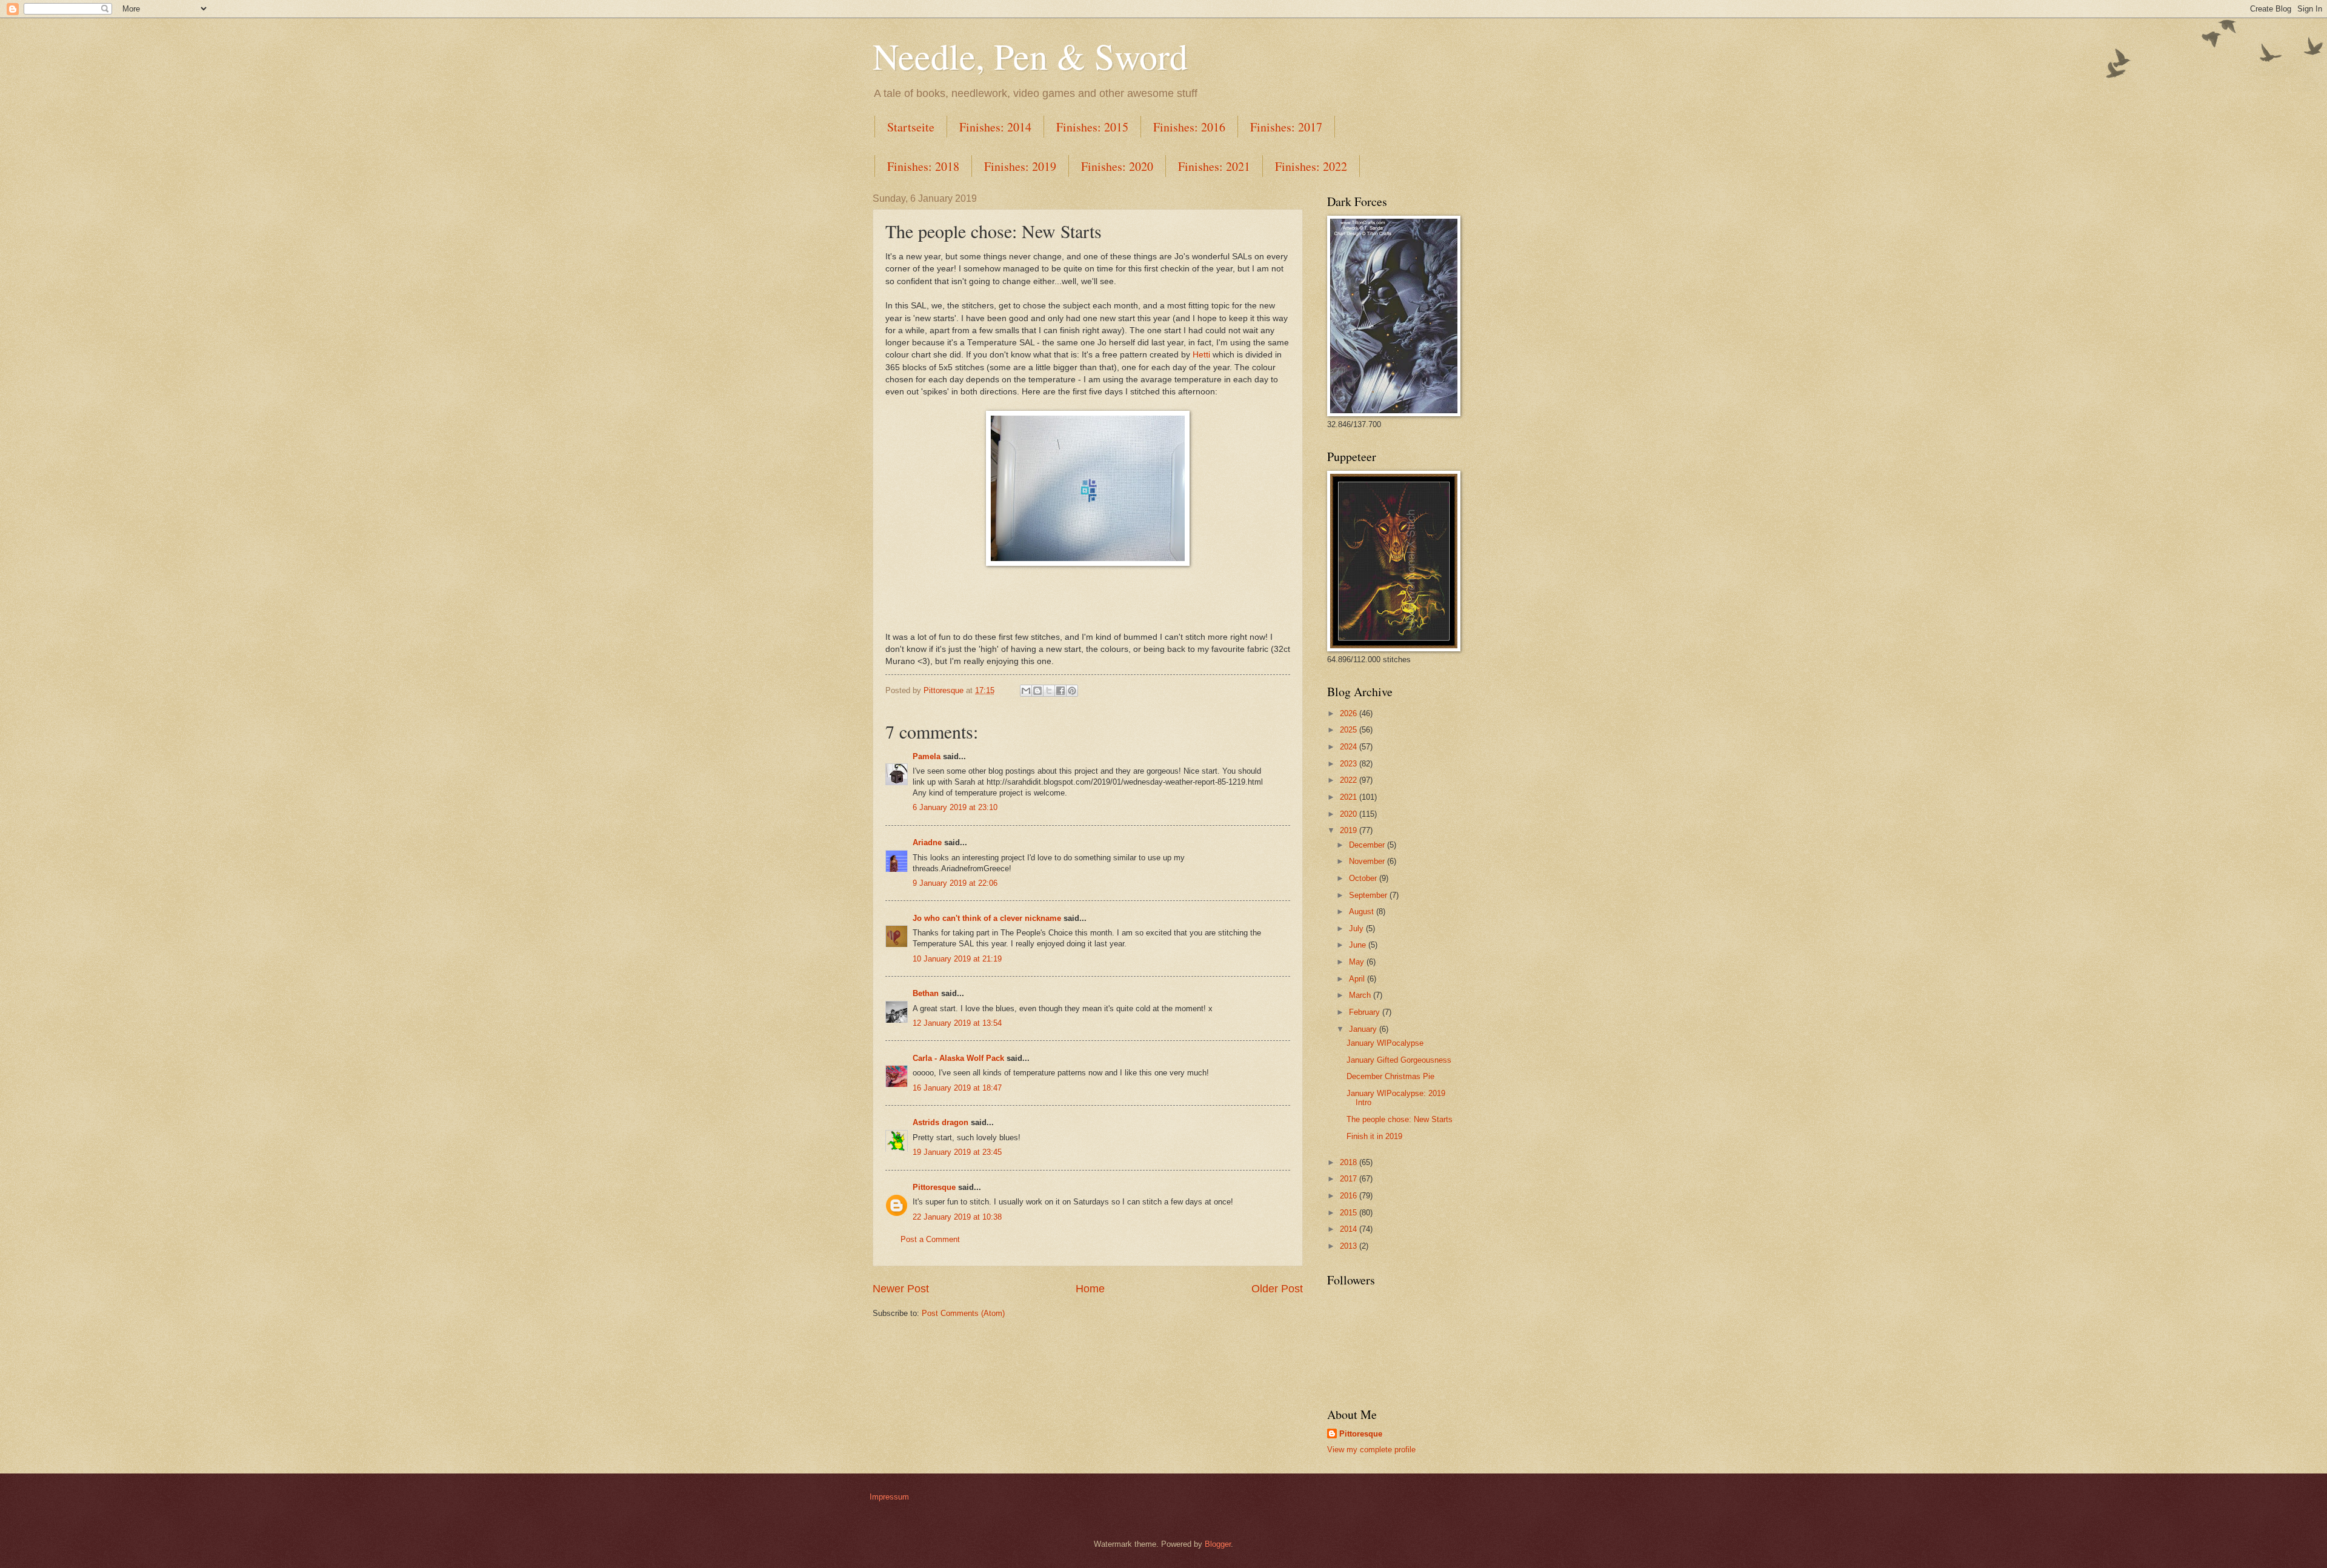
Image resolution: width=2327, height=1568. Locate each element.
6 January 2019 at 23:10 (955, 807)
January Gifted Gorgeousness (1399, 1060)
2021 (1350, 797)
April (1358, 979)
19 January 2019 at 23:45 (957, 1152)
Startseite (911, 127)
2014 (1350, 1229)
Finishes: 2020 (1117, 166)
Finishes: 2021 (1214, 166)
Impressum (889, 1497)
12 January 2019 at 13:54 (957, 1023)
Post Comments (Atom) (963, 1313)
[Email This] (1026, 691)
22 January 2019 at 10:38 (957, 1217)
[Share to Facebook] (1060, 691)
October (1364, 878)
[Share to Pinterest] (1072, 691)
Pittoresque (934, 1187)
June (1359, 945)
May (1358, 962)
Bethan (926, 993)
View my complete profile (1371, 1450)
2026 (1350, 713)
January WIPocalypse (1385, 1043)
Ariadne (927, 842)
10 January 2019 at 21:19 (957, 959)
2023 (1350, 764)
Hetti (1201, 355)
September (1369, 895)
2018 (1350, 1162)
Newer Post (901, 1289)
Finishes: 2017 (1286, 127)
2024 (1350, 747)
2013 (1350, 1246)
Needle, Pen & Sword (1030, 56)
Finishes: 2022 (1311, 166)
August (1363, 912)
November (1368, 861)
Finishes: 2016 (1189, 127)
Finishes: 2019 (1020, 166)
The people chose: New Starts (1400, 1119)
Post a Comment (930, 1239)
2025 (1350, 730)
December (1368, 845)
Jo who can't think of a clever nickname (987, 918)
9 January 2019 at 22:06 (955, 883)
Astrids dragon (940, 1122)
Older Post (1277, 1289)
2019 (1350, 830)
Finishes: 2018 (923, 166)
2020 (1350, 814)
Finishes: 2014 (995, 127)
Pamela (927, 756)
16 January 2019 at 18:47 (957, 1088)
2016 (1350, 1196)
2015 (1350, 1213)
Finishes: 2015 (1092, 127)
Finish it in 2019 (1374, 1136)
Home (1090, 1289)
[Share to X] (1049, 691)
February (1366, 1012)
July (1357, 929)
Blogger (1218, 1544)
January (1364, 1029)
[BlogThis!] (1037, 691)
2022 (1350, 780)
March (1361, 995)
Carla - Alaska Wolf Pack (958, 1058)
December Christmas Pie (1390, 1076)
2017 (1350, 1179)
